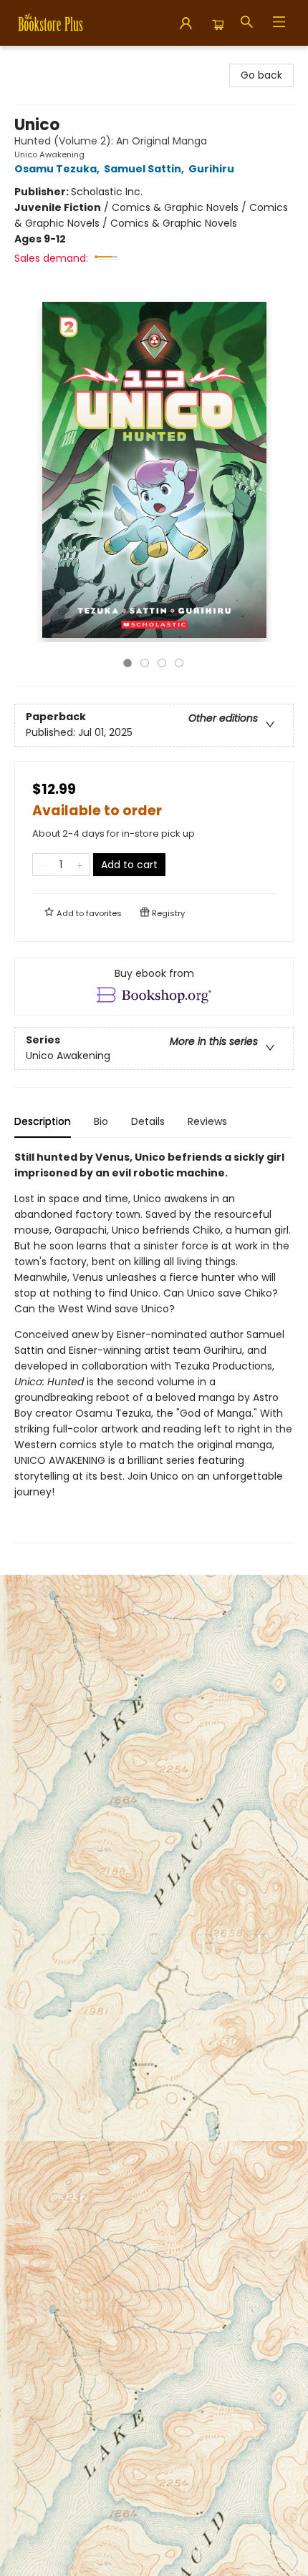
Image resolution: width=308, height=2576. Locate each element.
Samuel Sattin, (145, 169)
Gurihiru (211, 169)
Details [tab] (148, 1121)
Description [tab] (43, 1121)
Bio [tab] (101, 1121)
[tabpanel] (154, 1346)
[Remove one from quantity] (42, 865)
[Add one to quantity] (80, 865)
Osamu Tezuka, (58, 169)
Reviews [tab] (207, 1121)
